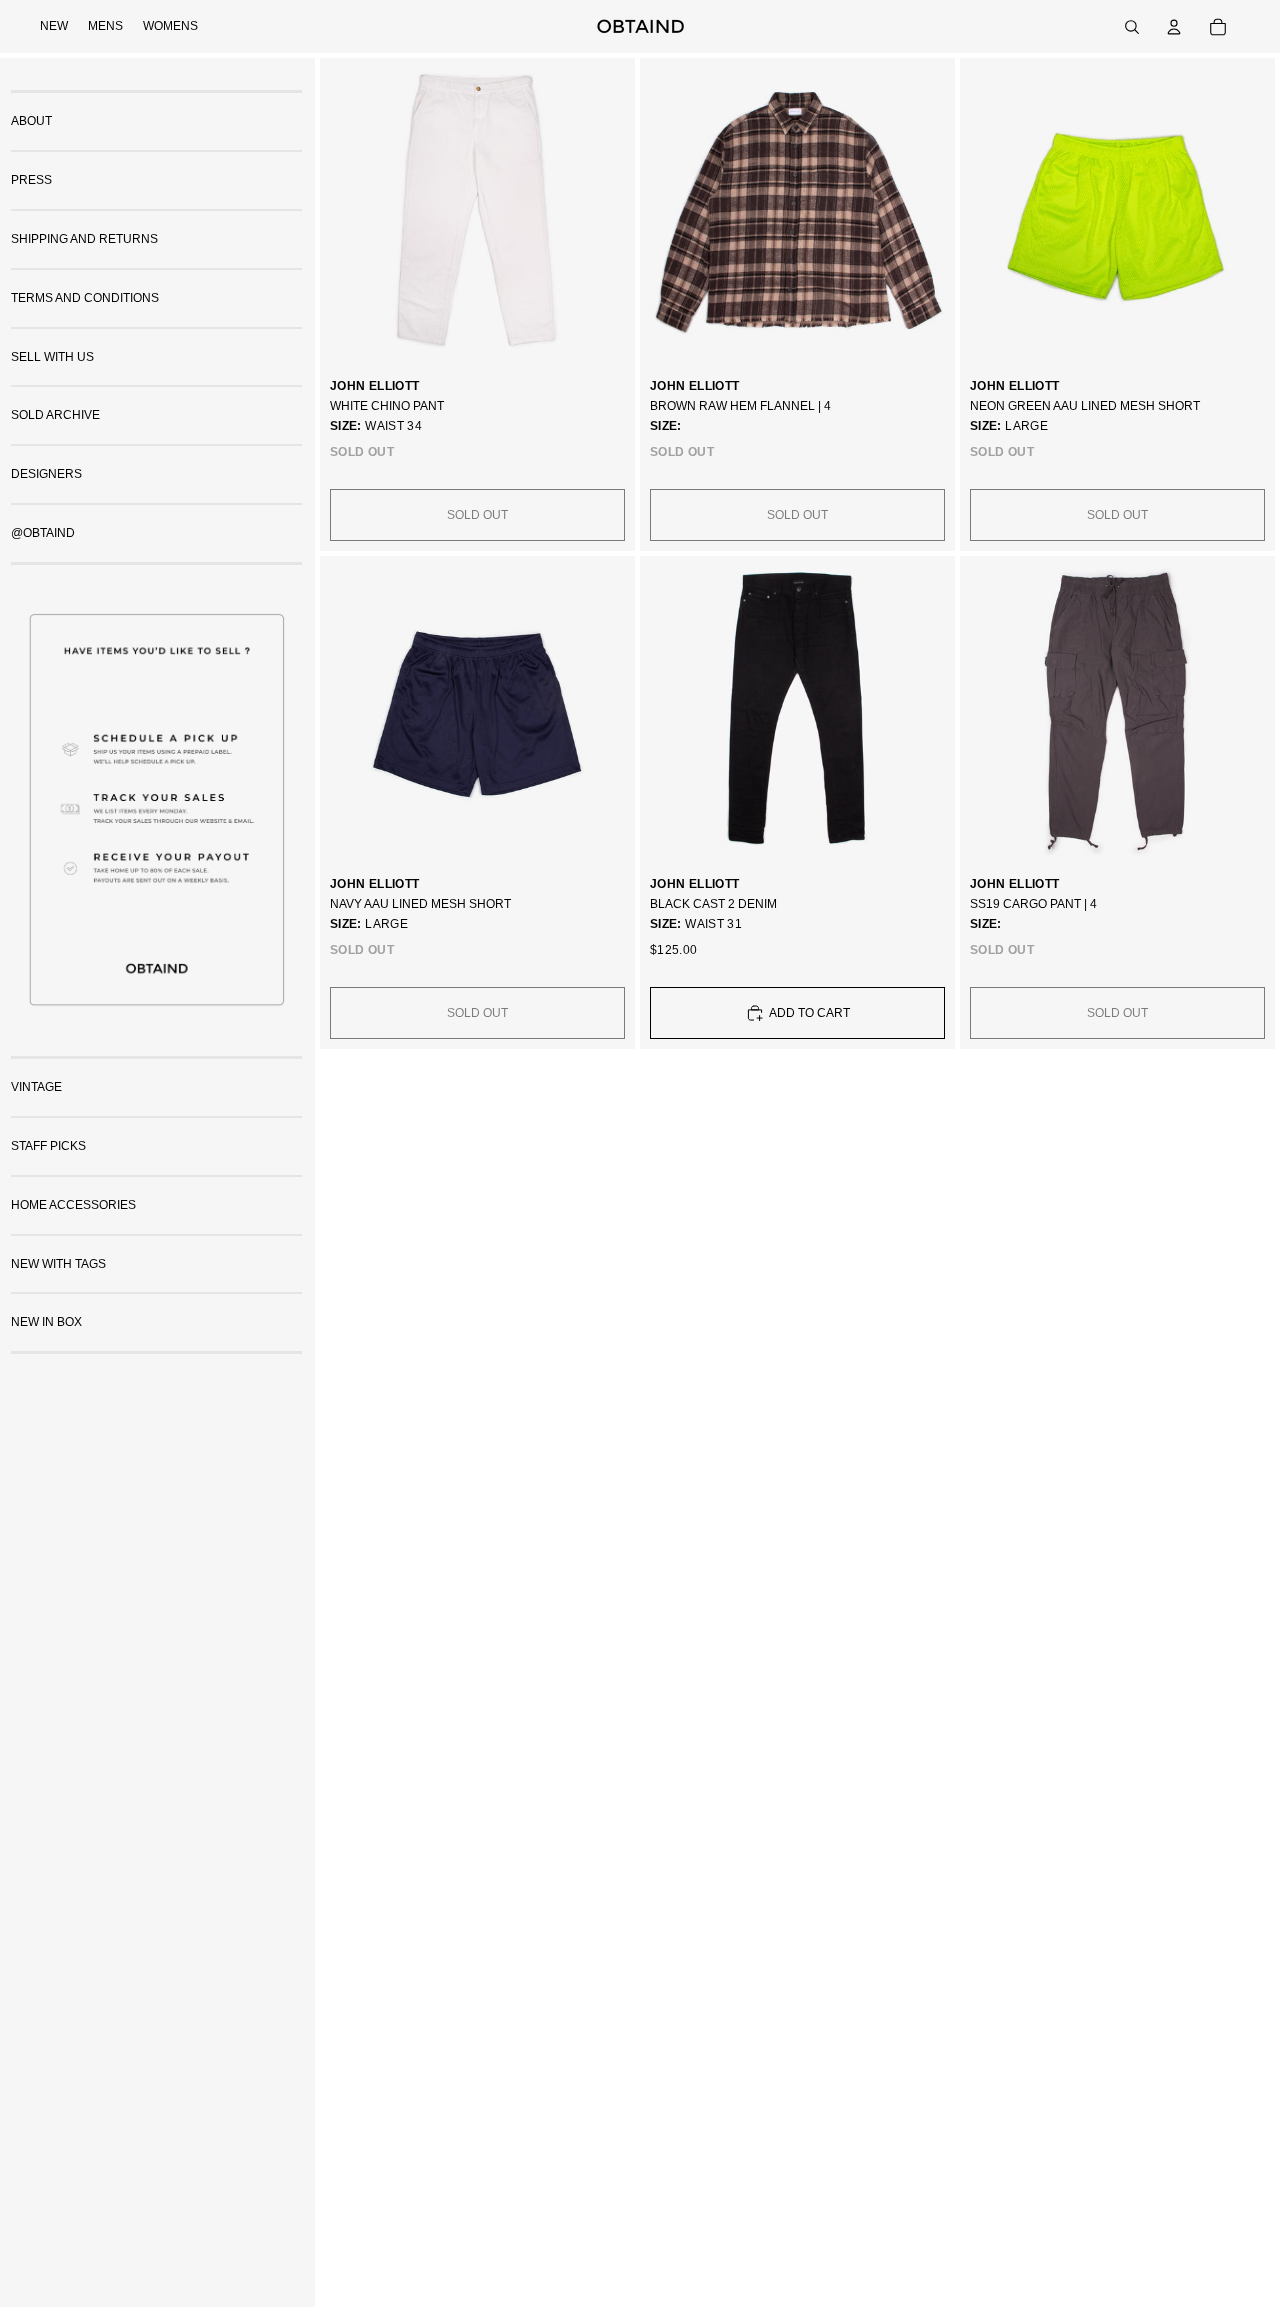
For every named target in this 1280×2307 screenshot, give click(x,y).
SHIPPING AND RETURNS (84, 239)
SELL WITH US (52, 356)
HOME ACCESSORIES (73, 1204)
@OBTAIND (43, 533)
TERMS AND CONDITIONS (85, 297)
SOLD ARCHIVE (55, 415)
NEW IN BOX (46, 1322)
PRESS (31, 180)
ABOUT (31, 121)
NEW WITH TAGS (58, 1263)
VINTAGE (36, 1087)
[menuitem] (54, 27)
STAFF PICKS (48, 1146)
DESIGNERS (46, 474)
